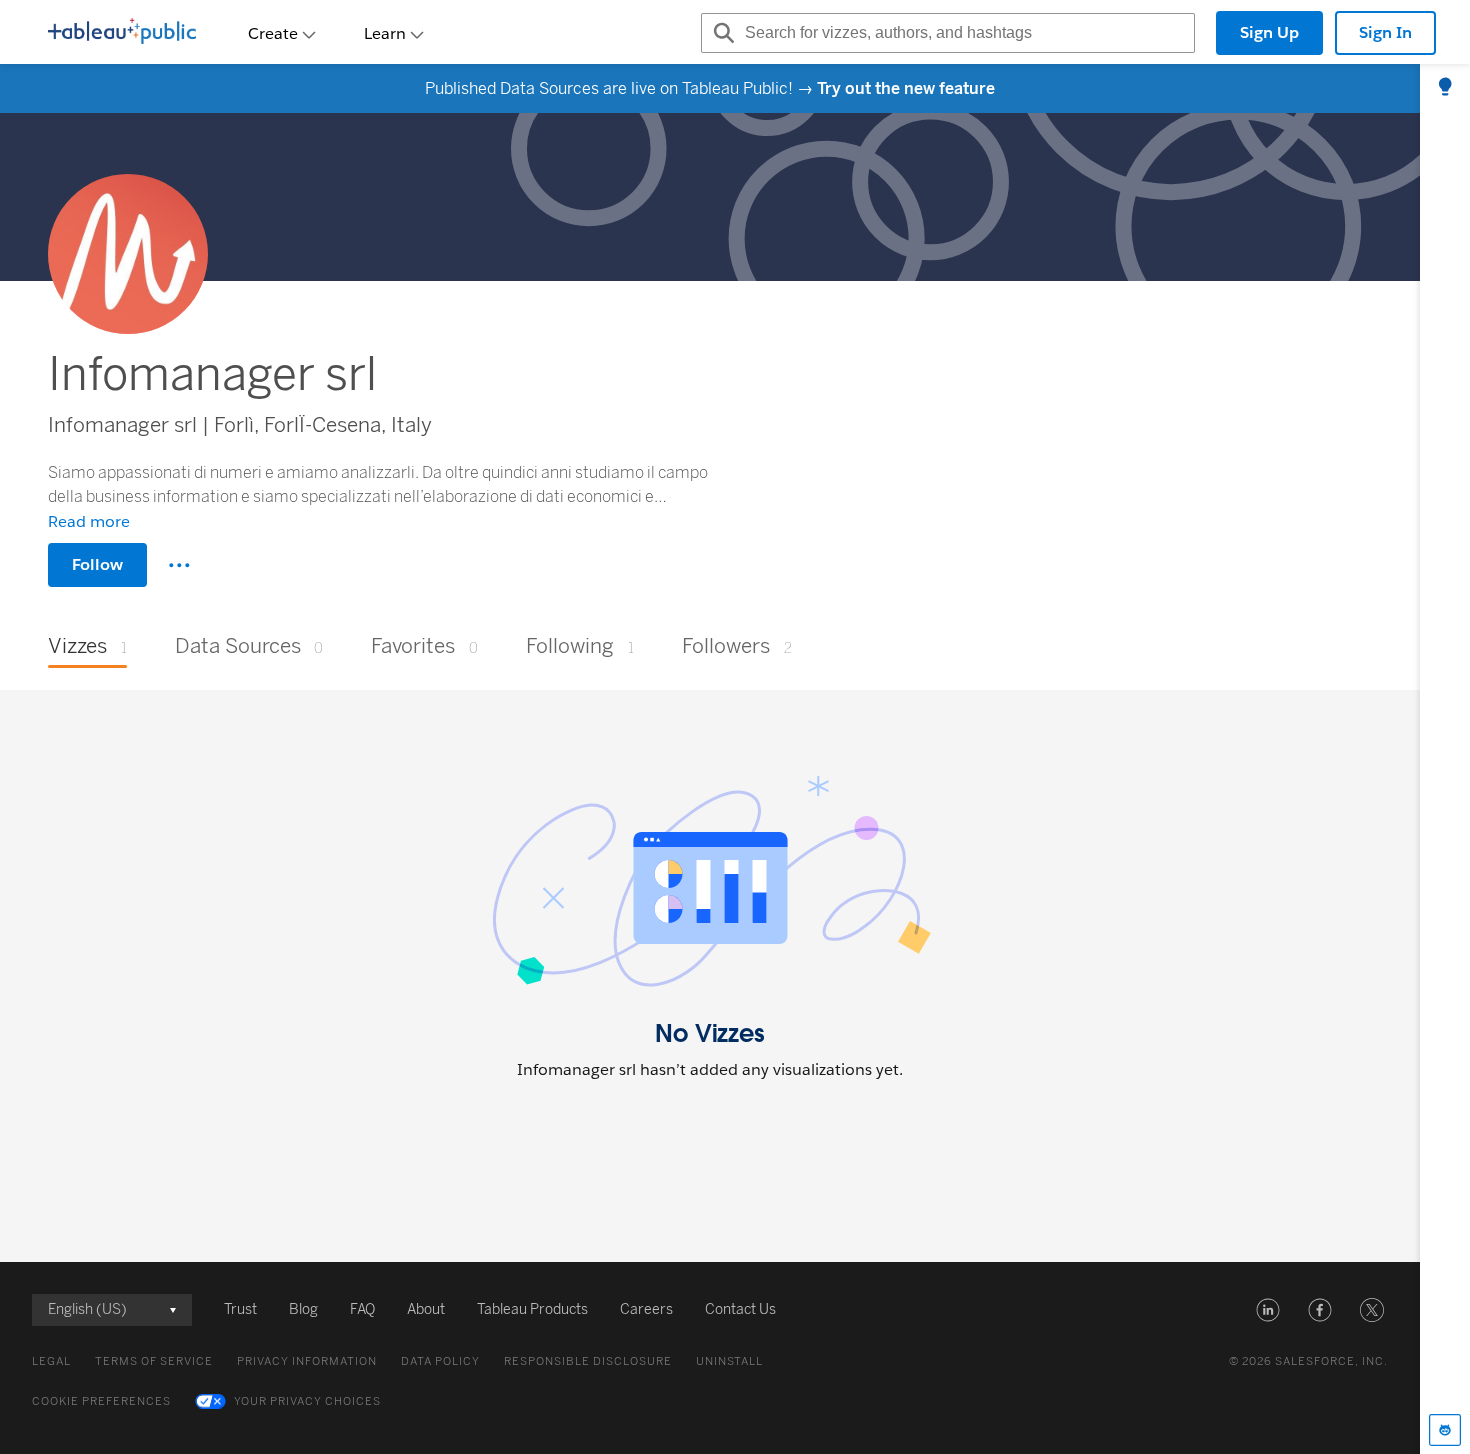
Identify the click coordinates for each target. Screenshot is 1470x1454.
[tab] (1445, 88)
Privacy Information (307, 1361)
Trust (240, 1309)
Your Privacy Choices (307, 1401)
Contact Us (740, 1309)
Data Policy (440, 1361)
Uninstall (729, 1361)
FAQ (362, 1309)
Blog (303, 1309)
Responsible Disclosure (588, 1361)
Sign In (1385, 32)
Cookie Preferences (101, 1401)
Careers (646, 1309)
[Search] (721, 33)
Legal (51, 1361)
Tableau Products (532, 1309)
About (426, 1309)
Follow (97, 564)
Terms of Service (154, 1361)
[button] (1268, 1310)
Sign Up (1269, 32)
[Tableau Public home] (122, 33)
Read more (89, 521)
